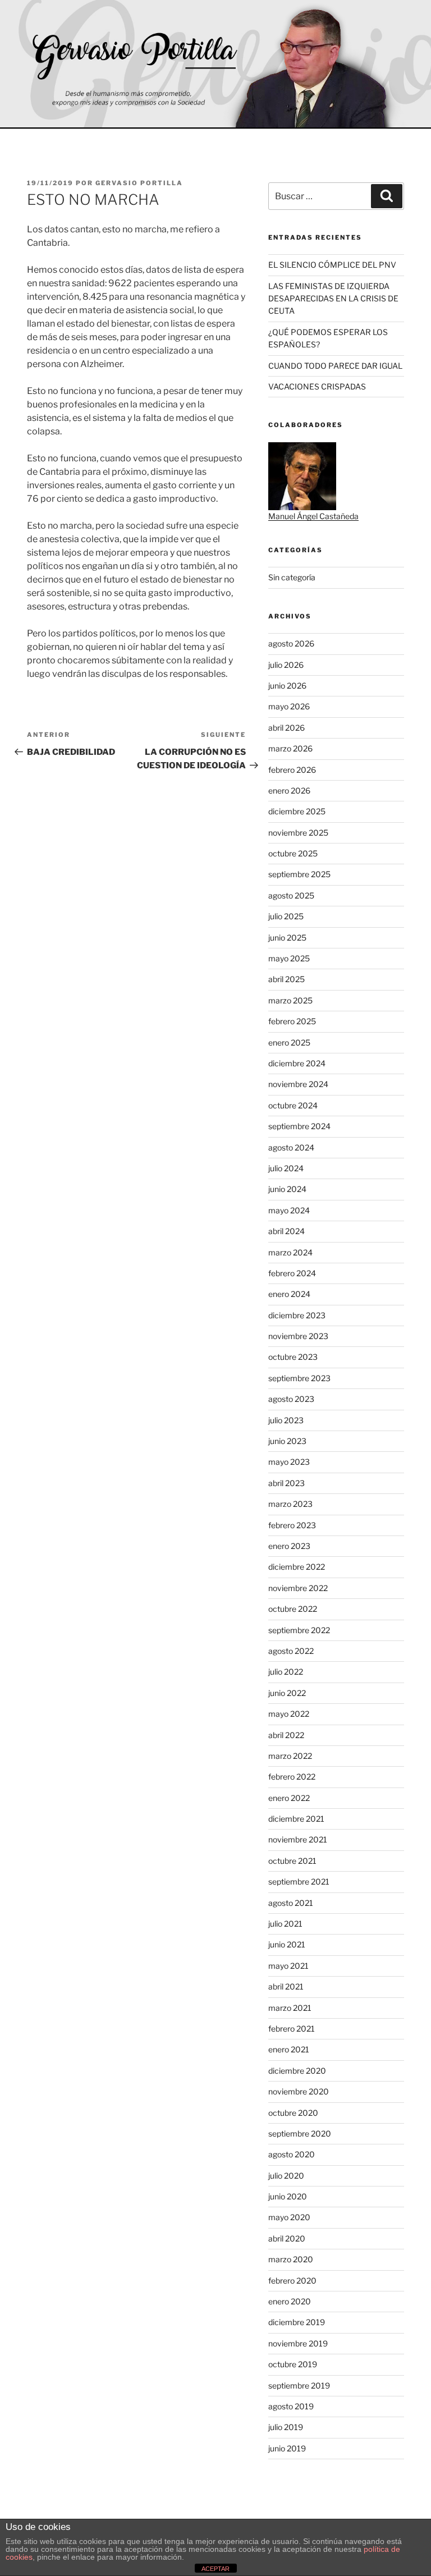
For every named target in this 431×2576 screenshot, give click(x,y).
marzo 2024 (290, 1252)
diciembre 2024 (297, 1063)
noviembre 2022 (298, 1588)
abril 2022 (286, 1735)
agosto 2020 (292, 2154)
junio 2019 (287, 2448)
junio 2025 (287, 938)
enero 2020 (290, 2301)
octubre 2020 (293, 2113)
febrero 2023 (292, 1525)
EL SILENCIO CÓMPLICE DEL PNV (332, 265)
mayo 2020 (289, 2217)
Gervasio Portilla (139, 183)
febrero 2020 (292, 2281)
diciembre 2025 (297, 811)
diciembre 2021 (296, 1819)
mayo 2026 (289, 706)
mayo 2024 (289, 1210)
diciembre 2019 (297, 2322)
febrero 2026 (292, 770)
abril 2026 (286, 728)
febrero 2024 (292, 1273)
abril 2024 (286, 1231)
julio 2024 (286, 1168)
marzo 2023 (290, 1504)
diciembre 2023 (297, 1315)
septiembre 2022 (299, 1630)
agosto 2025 (291, 895)
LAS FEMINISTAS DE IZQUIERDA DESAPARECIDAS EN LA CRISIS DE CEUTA (333, 299)
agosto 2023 (291, 1399)
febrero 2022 (292, 1777)
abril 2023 (286, 1483)
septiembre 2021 (299, 1881)
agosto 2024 (291, 1147)
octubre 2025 (293, 853)
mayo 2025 (289, 958)
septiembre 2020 (300, 2133)
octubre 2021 (292, 1861)
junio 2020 (288, 2196)
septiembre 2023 (299, 1378)
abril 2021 (286, 1986)
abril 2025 (286, 979)
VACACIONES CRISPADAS (317, 386)
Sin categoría (292, 577)
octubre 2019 (293, 2364)
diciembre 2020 (297, 2071)
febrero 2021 (292, 2029)
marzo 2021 (290, 2008)
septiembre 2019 (299, 2385)
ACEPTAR (215, 2569)
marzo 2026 (290, 748)
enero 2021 (289, 2049)
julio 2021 (285, 1924)
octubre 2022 (293, 1609)
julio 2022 (286, 1672)
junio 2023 (287, 1441)
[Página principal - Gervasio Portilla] (215, 65)
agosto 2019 (291, 2406)
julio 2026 (286, 665)
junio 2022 (287, 1693)
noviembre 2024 (298, 1084)
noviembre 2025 (298, 833)
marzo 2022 (290, 1756)
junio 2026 (287, 686)
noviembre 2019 (298, 2343)
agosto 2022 (291, 1651)
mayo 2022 (289, 1714)
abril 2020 (287, 2238)
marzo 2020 (291, 2259)
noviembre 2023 (298, 1336)
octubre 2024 (293, 1105)
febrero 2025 (292, 1021)
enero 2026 (289, 790)
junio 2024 (287, 1189)
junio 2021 (287, 1944)
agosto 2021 (291, 1903)
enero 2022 (289, 1798)
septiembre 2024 (299, 1126)
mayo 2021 (288, 1966)
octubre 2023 (293, 1357)
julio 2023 (286, 1420)
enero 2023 (289, 1546)
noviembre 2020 (299, 2091)
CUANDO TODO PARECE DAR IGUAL (335, 366)
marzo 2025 (290, 1000)
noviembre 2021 (298, 1839)
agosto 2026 (291, 643)
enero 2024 (289, 1294)
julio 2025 (286, 916)
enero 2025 (289, 1042)
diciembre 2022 (297, 1567)
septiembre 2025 (299, 874)
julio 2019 (286, 2427)
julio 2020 (286, 2176)
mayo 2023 (289, 1462)
